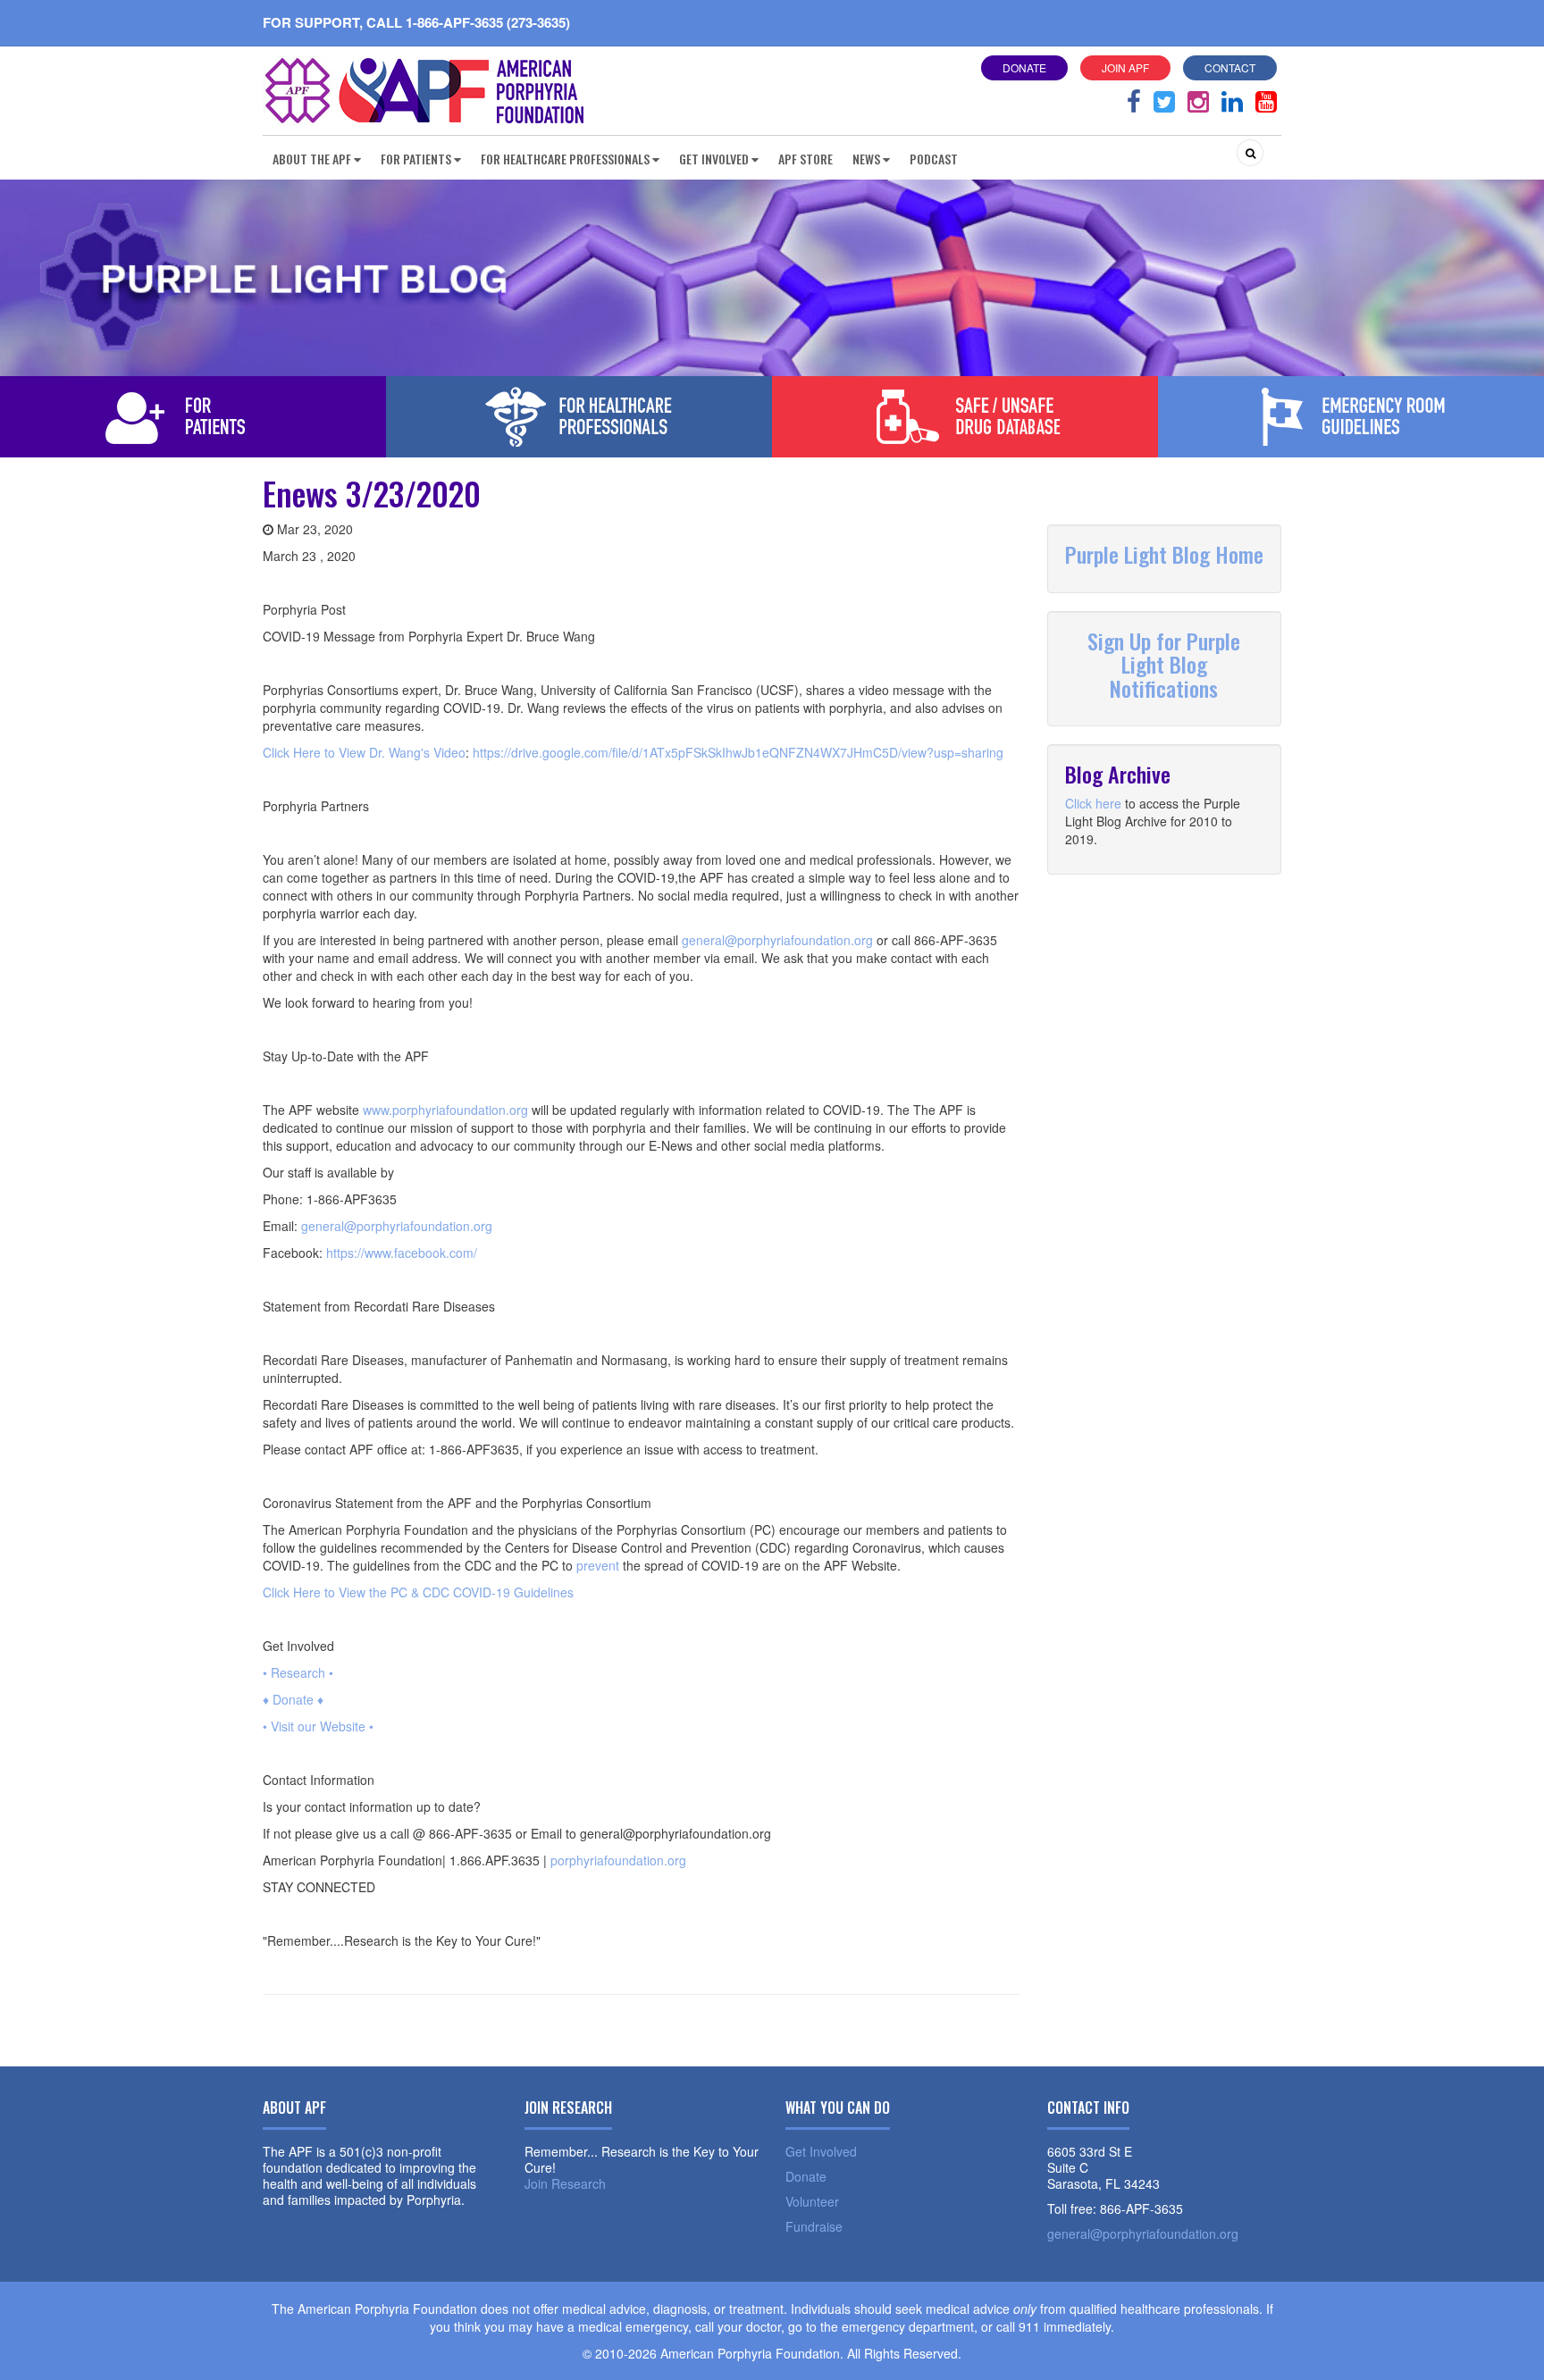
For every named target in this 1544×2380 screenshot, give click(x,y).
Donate (1024, 67)
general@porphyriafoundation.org (777, 940)
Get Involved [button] (714, 159)
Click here (1093, 803)
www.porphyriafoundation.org (445, 1110)
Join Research (565, 2183)
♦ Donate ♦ (293, 1699)
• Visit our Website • (318, 1726)
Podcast (934, 159)
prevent (598, 1565)
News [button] (866, 159)
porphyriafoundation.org (618, 1860)
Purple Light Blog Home (1164, 554)
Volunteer (812, 2201)
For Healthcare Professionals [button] (565, 159)
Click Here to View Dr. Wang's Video (364, 752)
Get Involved (821, 2151)
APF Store (806, 159)
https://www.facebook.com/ (402, 1253)
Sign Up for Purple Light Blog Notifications (1164, 664)
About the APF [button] (312, 159)
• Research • (298, 1672)
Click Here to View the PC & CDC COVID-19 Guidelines (418, 1592)
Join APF (1125, 67)
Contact (1230, 67)
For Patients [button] (416, 159)
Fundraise (814, 2226)
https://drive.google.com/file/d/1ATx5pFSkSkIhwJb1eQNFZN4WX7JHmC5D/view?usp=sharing (738, 752)
